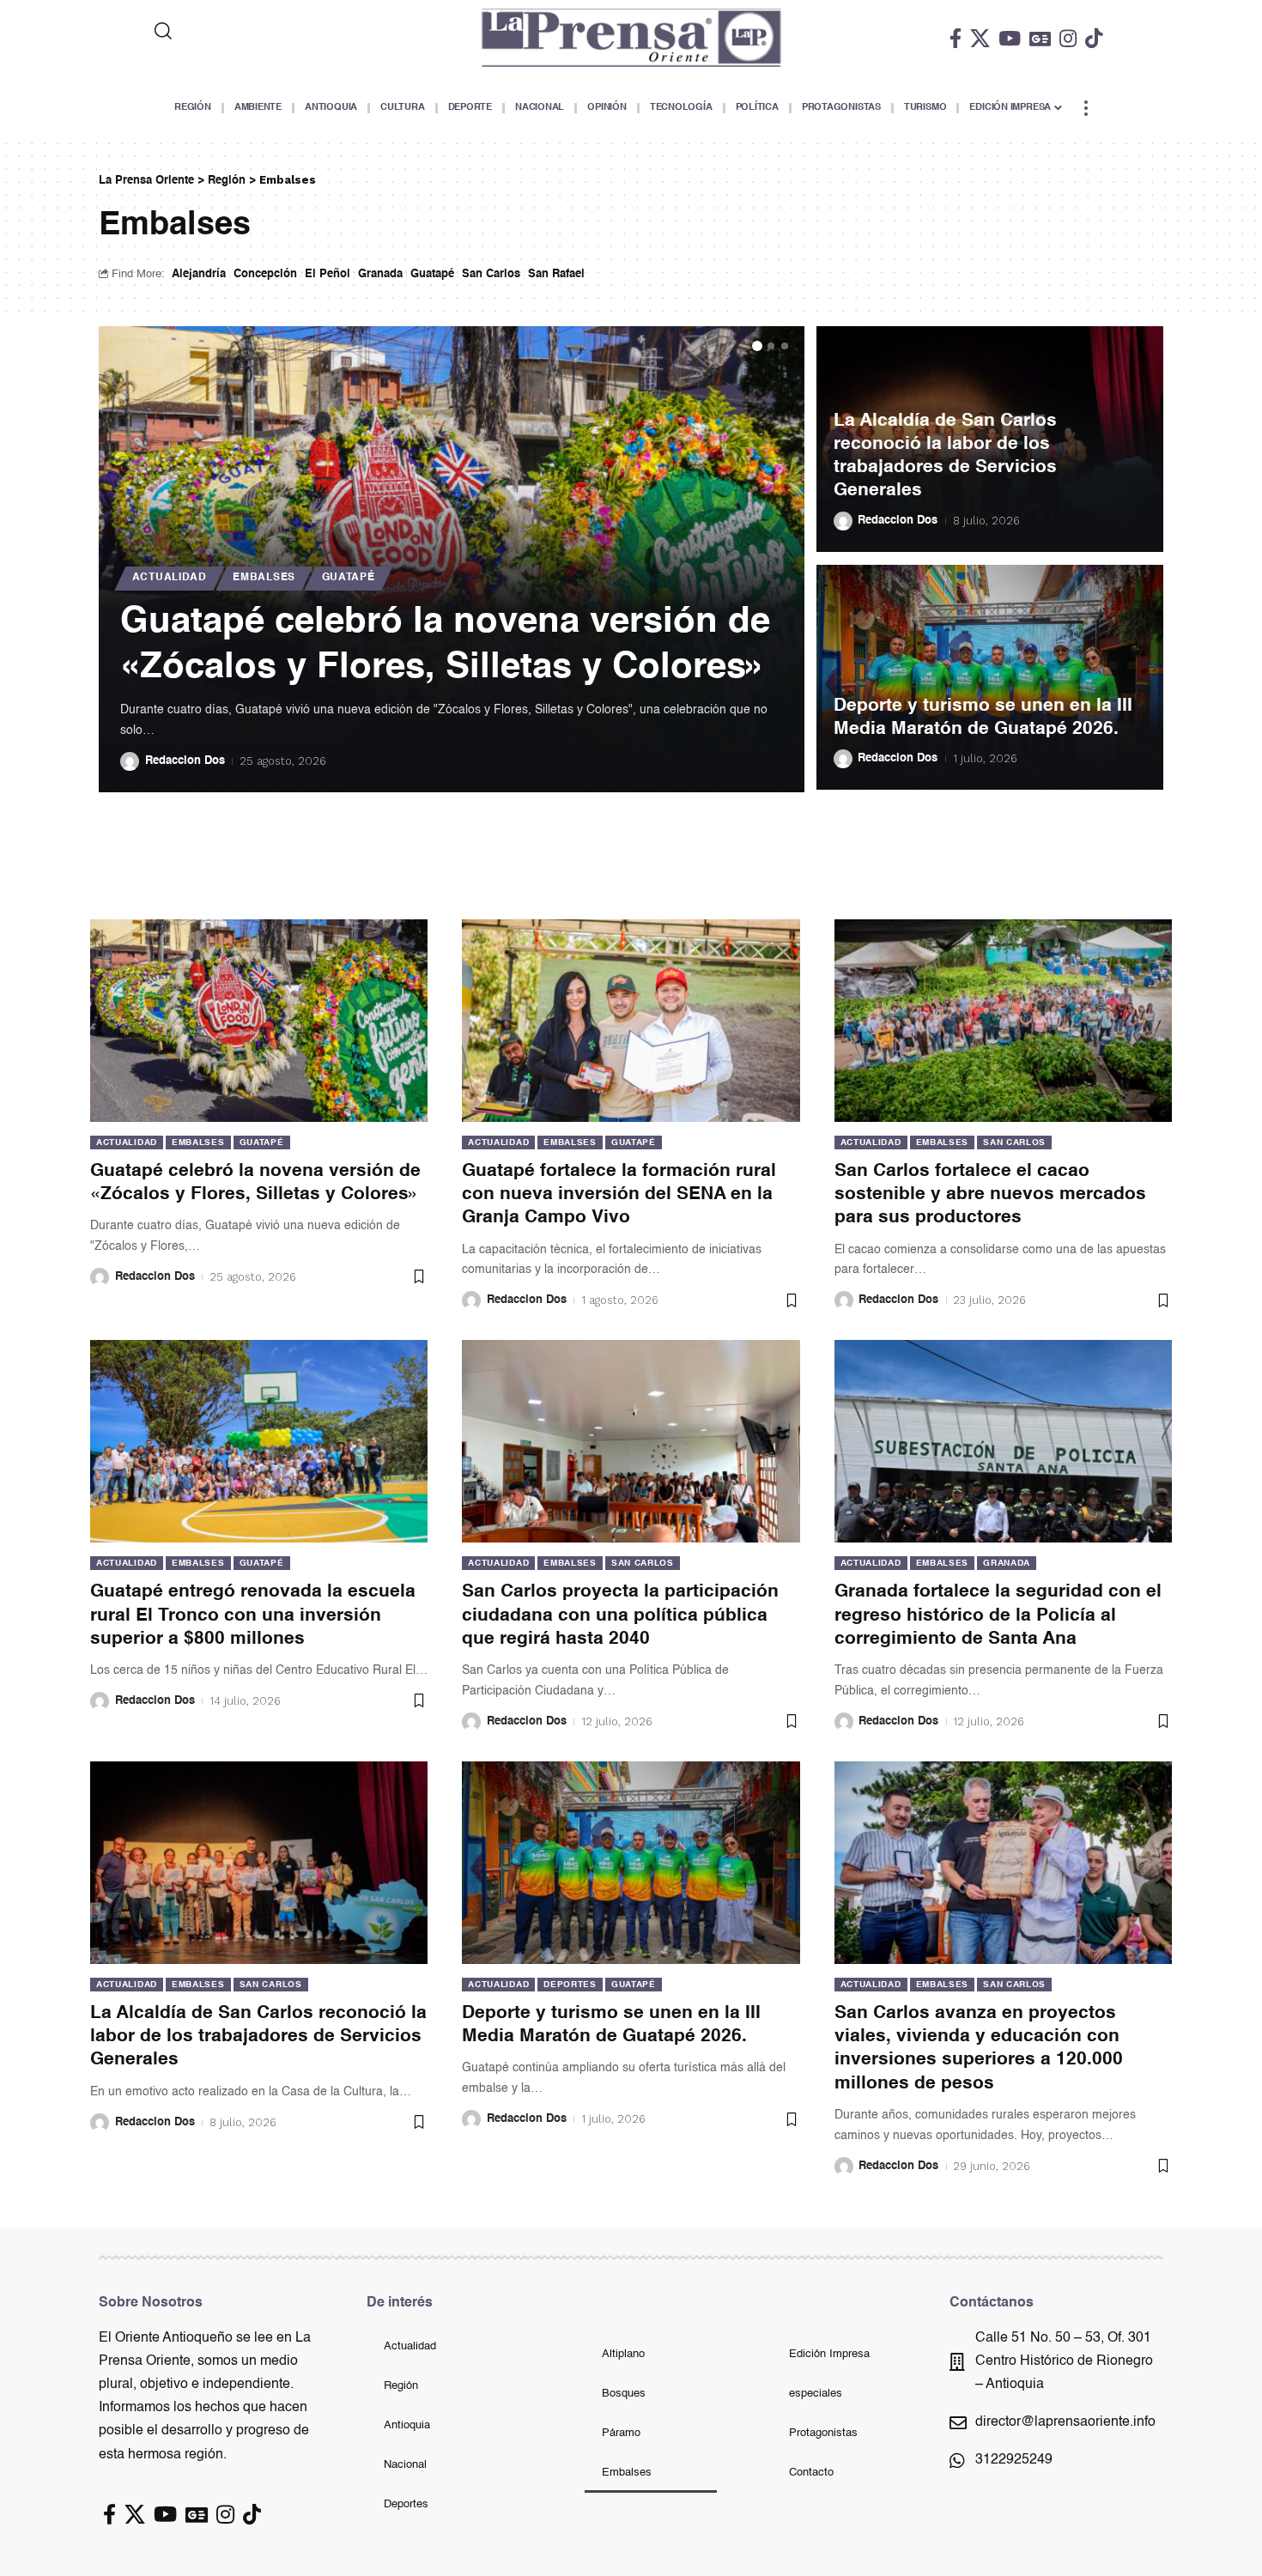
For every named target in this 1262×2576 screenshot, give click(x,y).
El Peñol (328, 274)
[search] (234, 31)
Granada (380, 274)
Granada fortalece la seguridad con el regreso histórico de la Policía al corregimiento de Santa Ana (998, 1615)
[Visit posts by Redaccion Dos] (130, 761)
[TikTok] (1094, 38)
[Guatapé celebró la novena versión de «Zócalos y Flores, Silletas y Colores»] (259, 1021)
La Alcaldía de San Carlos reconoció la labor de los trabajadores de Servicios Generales (258, 2037)
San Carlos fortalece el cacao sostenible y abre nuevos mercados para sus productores (990, 1195)
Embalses (264, 578)
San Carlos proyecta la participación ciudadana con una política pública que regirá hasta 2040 (620, 1615)
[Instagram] (1068, 38)
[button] (757, 346)
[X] (980, 38)
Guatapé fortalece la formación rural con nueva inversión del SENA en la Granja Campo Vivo (619, 1195)
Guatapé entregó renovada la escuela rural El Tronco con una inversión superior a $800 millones (253, 1615)
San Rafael (556, 274)
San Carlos (491, 274)
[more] (1086, 108)
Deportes (570, 1985)
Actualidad (170, 578)
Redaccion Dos (185, 761)
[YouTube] (1010, 38)
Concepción (265, 274)
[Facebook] (956, 38)
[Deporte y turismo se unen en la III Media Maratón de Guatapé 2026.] (631, 1863)
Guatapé (432, 274)
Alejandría (199, 274)
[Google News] (1040, 38)
